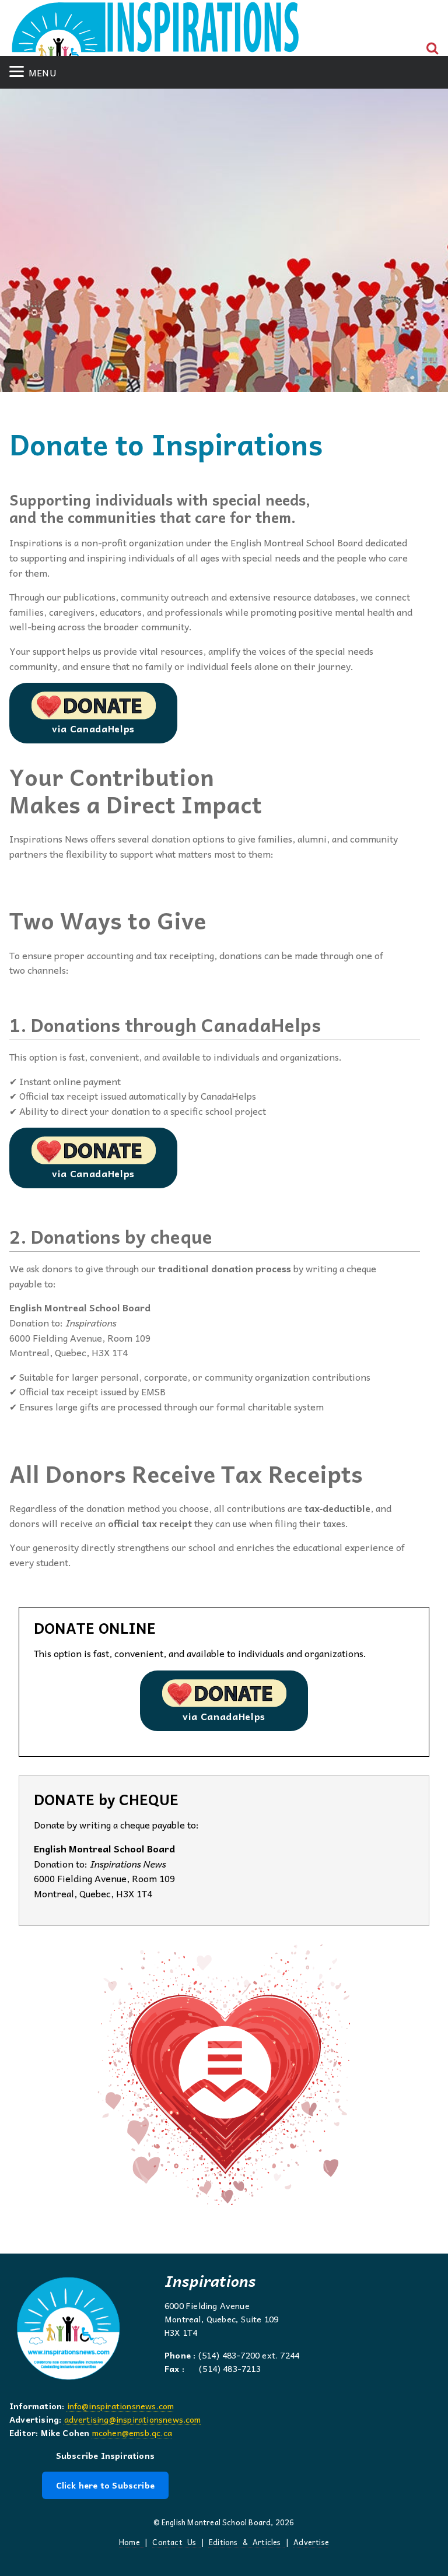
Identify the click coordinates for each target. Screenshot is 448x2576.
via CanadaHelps (93, 728)
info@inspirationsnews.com (121, 2406)
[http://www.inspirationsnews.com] (155, 33)
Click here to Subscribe (105, 2485)
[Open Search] (433, 48)
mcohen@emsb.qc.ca (132, 2433)
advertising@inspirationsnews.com (133, 2419)
